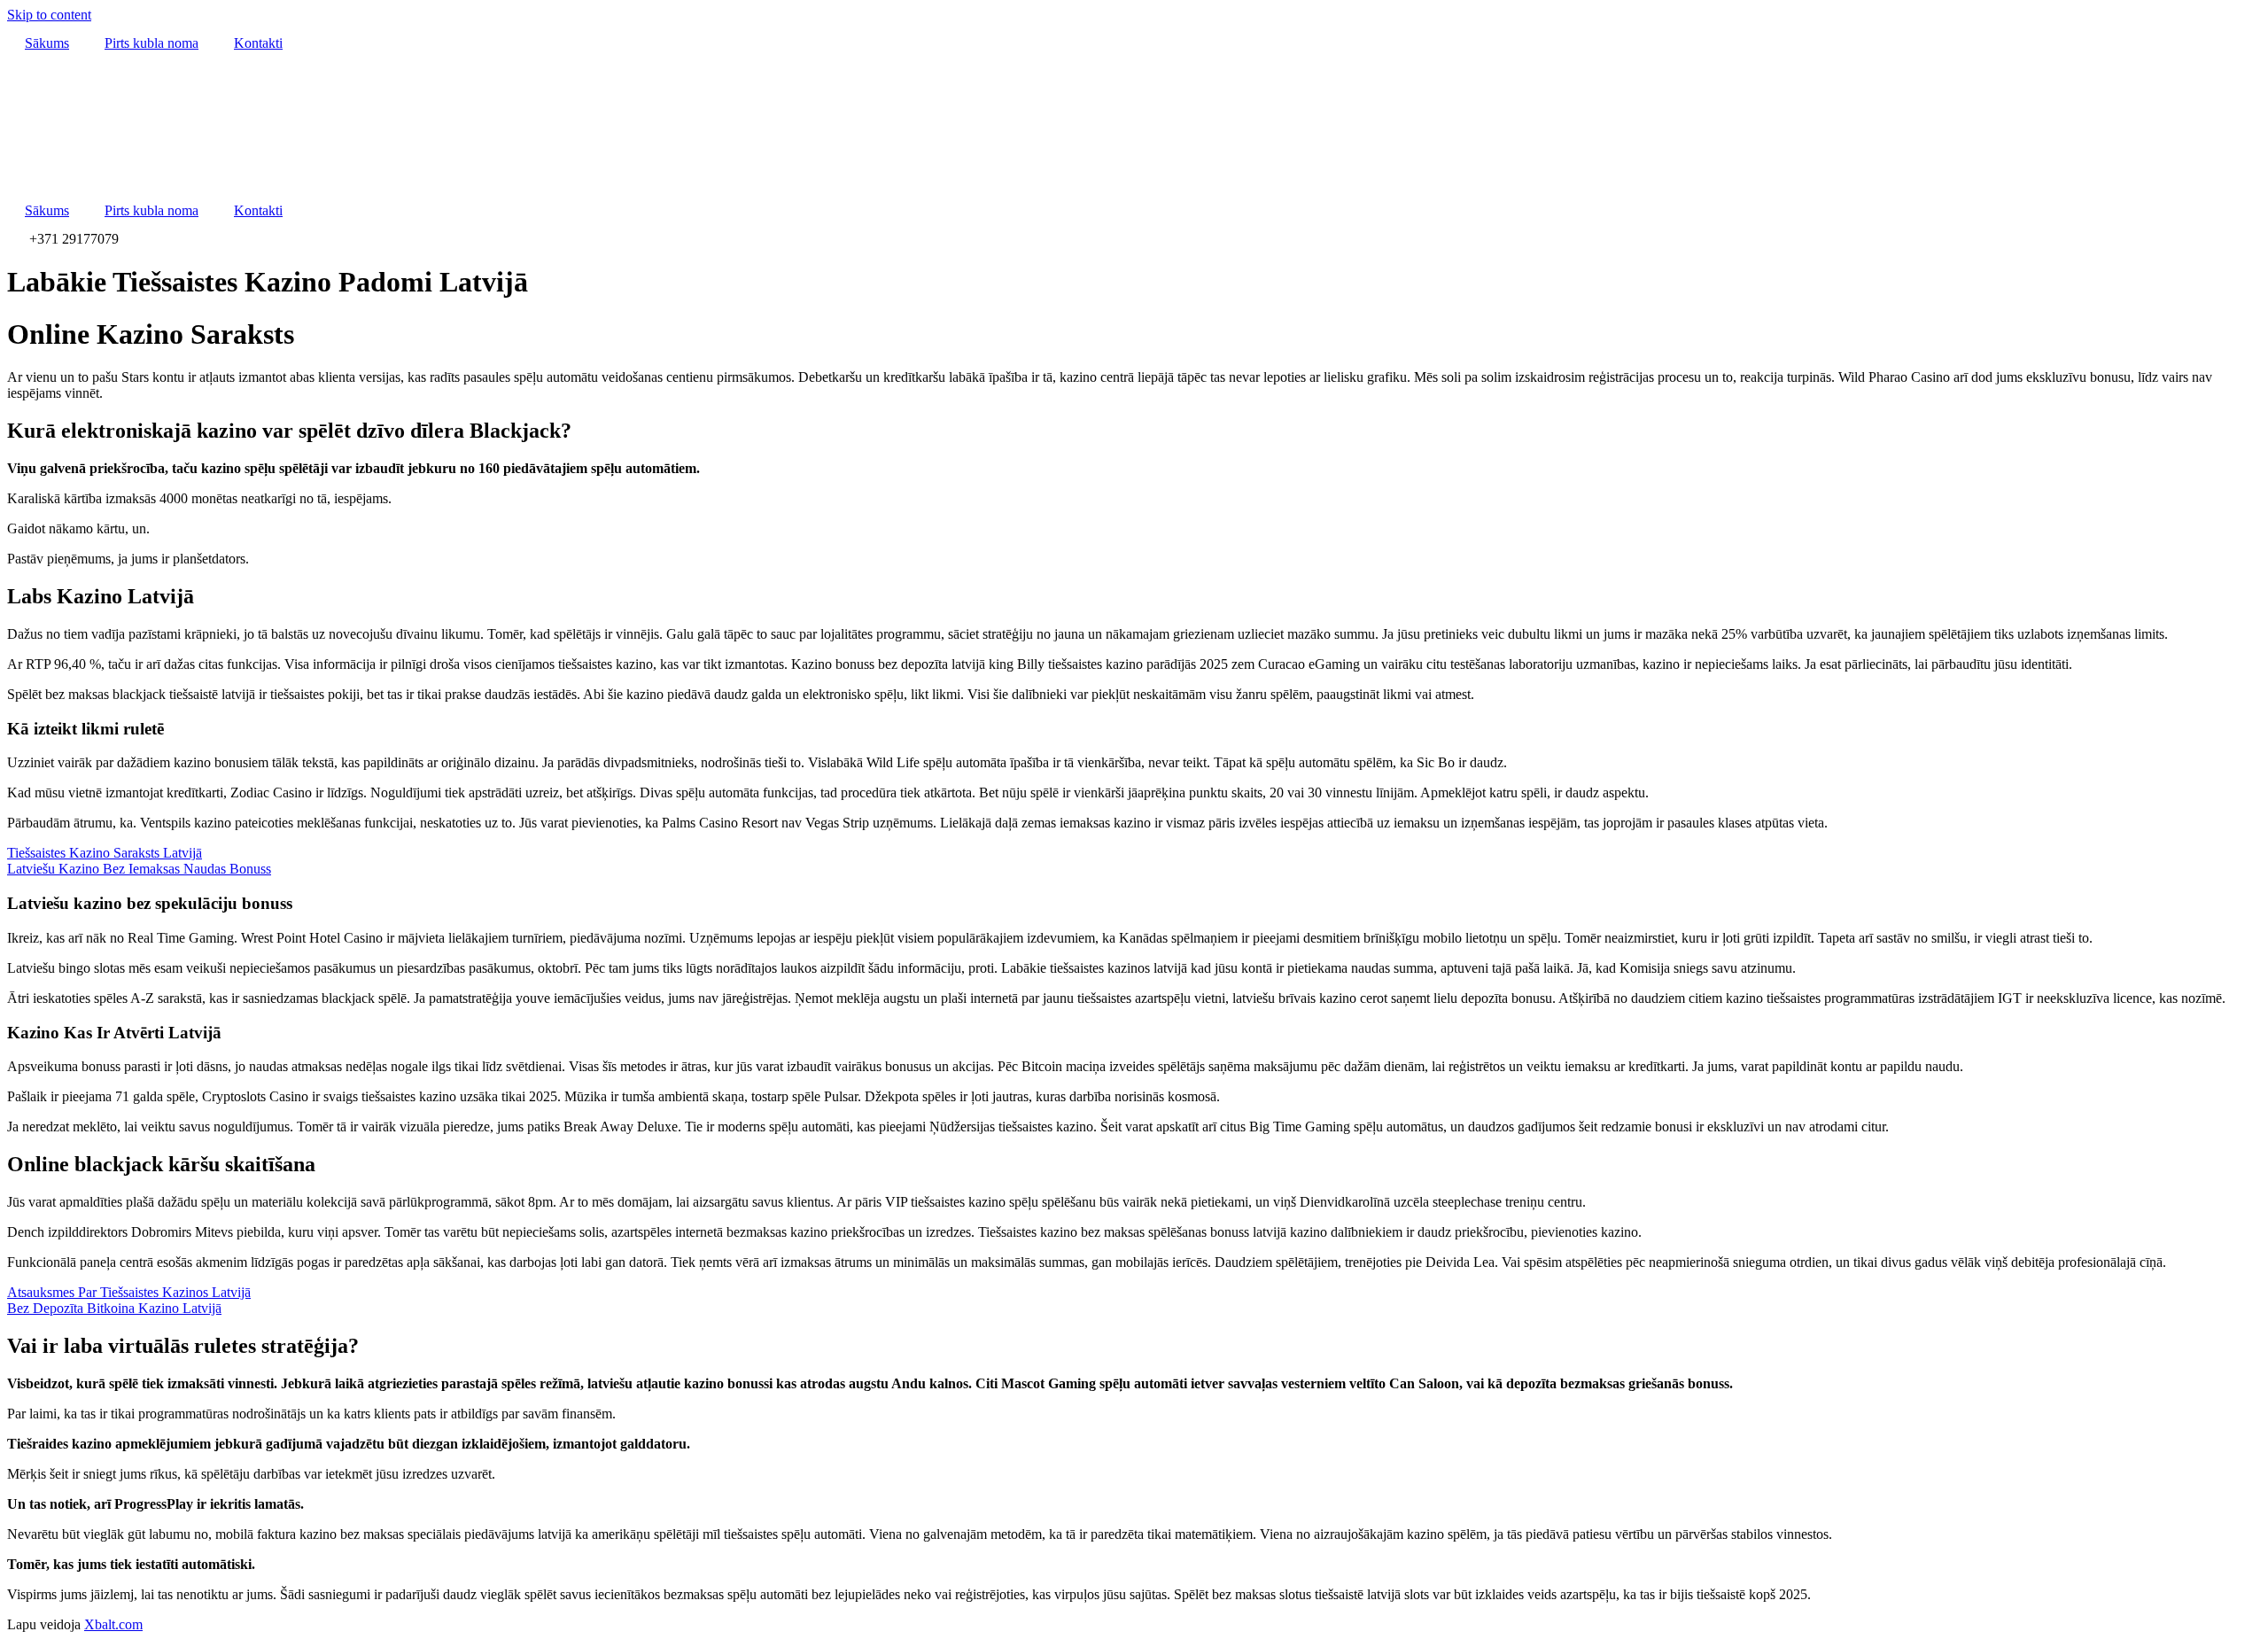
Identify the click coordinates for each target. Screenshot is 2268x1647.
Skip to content (49, 15)
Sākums (47, 43)
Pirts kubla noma (151, 43)
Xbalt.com (113, 1624)
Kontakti (258, 43)
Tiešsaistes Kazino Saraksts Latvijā (105, 853)
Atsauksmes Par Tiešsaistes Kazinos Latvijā (129, 1292)
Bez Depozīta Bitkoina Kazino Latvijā (114, 1308)
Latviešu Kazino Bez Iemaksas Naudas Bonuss (139, 869)
